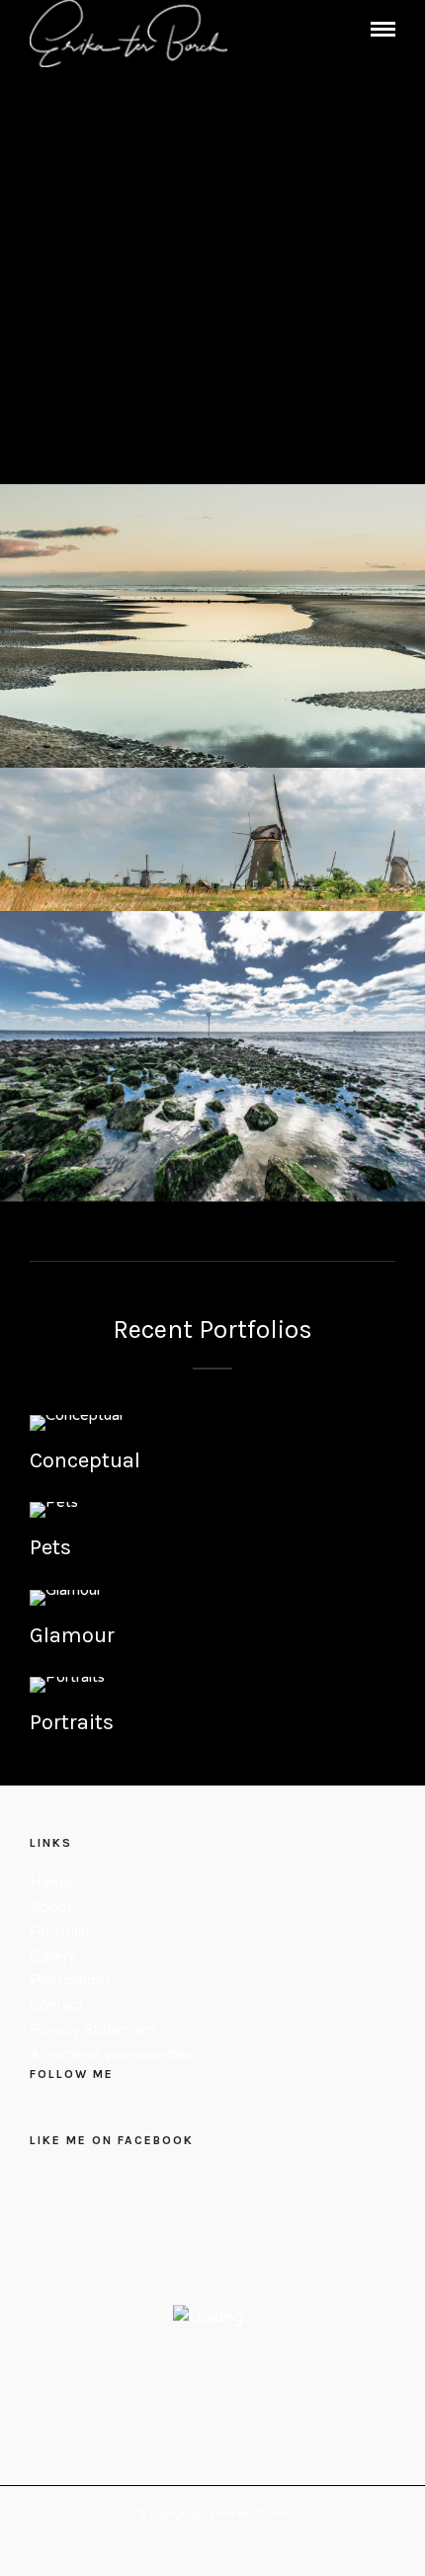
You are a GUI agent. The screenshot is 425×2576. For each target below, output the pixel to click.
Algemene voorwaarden (111, 2054)
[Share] (350, 32)
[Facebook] (46, 2114)
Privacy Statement (93, 2030)
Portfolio (60, 1932)
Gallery (53, 1956)
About (51, 1907)
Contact (57, 2005)
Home (51, 1882)
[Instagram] (80, 2114)
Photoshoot (70, 1980)
